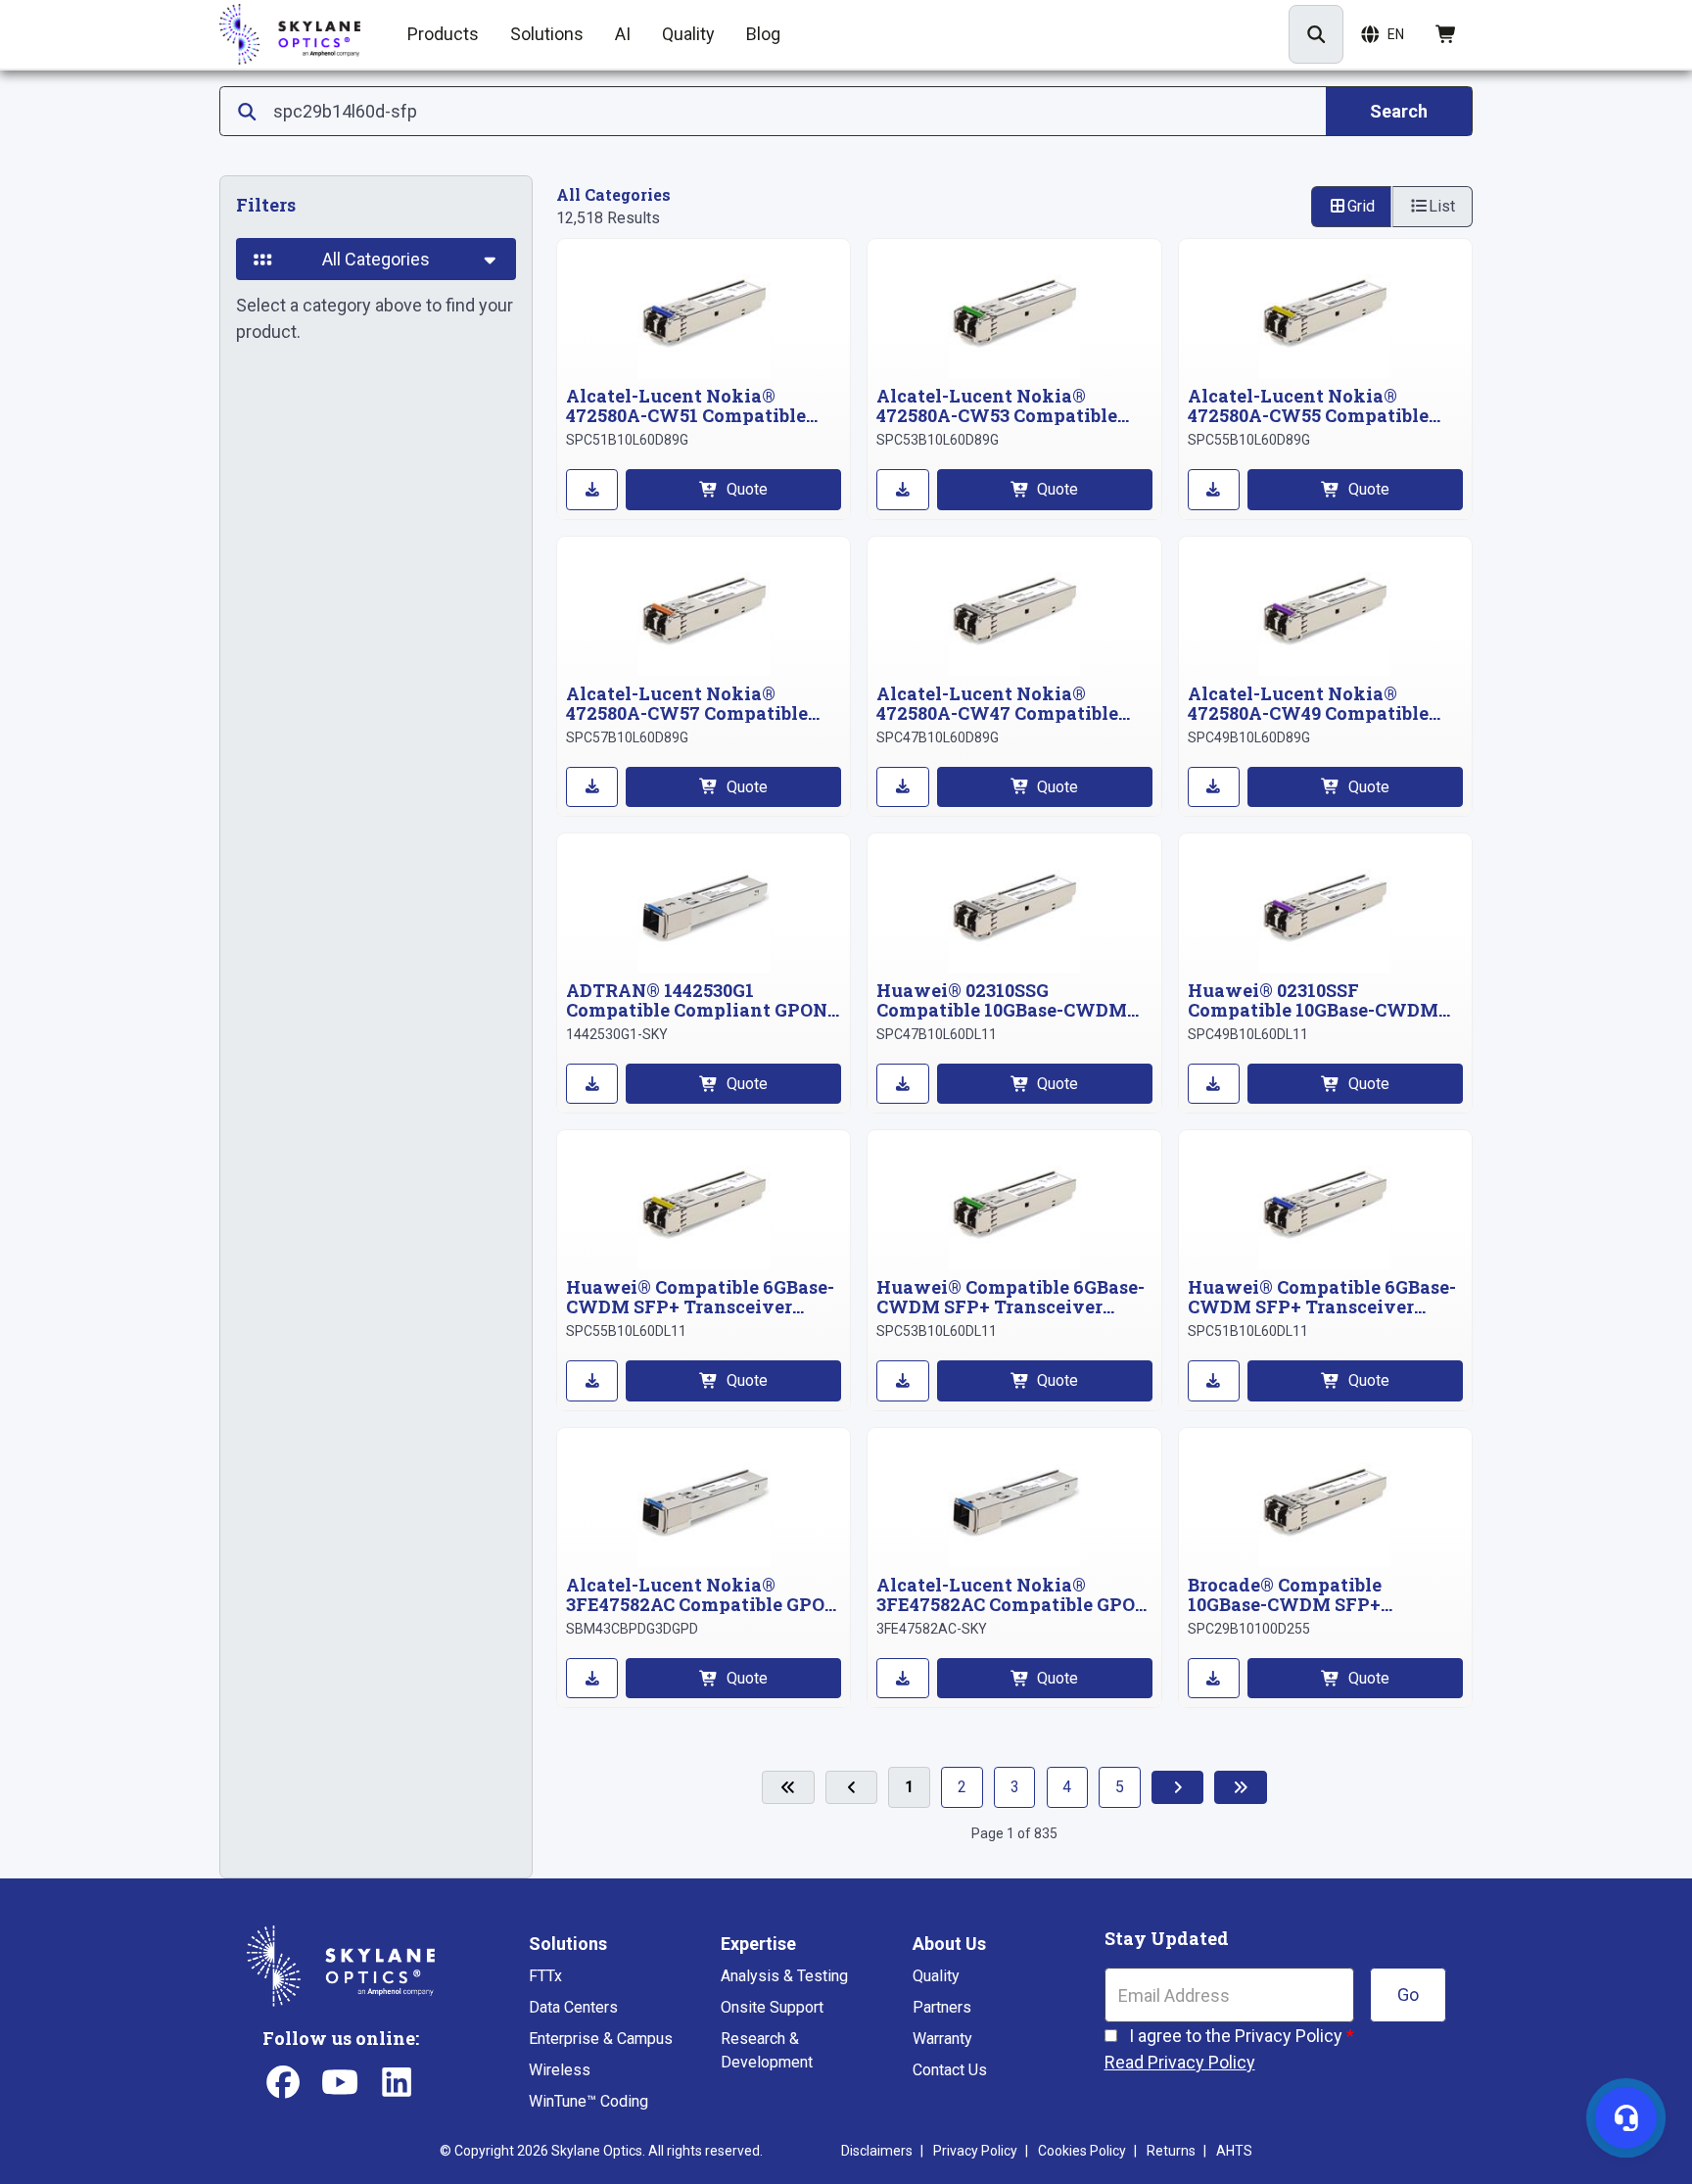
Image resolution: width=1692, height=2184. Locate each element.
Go (1408, 1994)
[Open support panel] (1626, 2118)
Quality (936, 1976)
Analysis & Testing (784, 1976)
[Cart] (1447, 34)
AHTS (1234, 2151)
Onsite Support (772, 2007)
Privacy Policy (975, 2151)
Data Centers (573, 2007)
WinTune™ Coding (588, 2101)
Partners (942, 2007)
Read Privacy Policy (1180, 2062)
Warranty (942, 2039)
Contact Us (950, 2070)
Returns (1171, 2151)
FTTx (545, 1976)
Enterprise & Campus (601, 2039)
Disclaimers (877, 2151)
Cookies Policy (1082, 2151)
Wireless (560, 2070)
